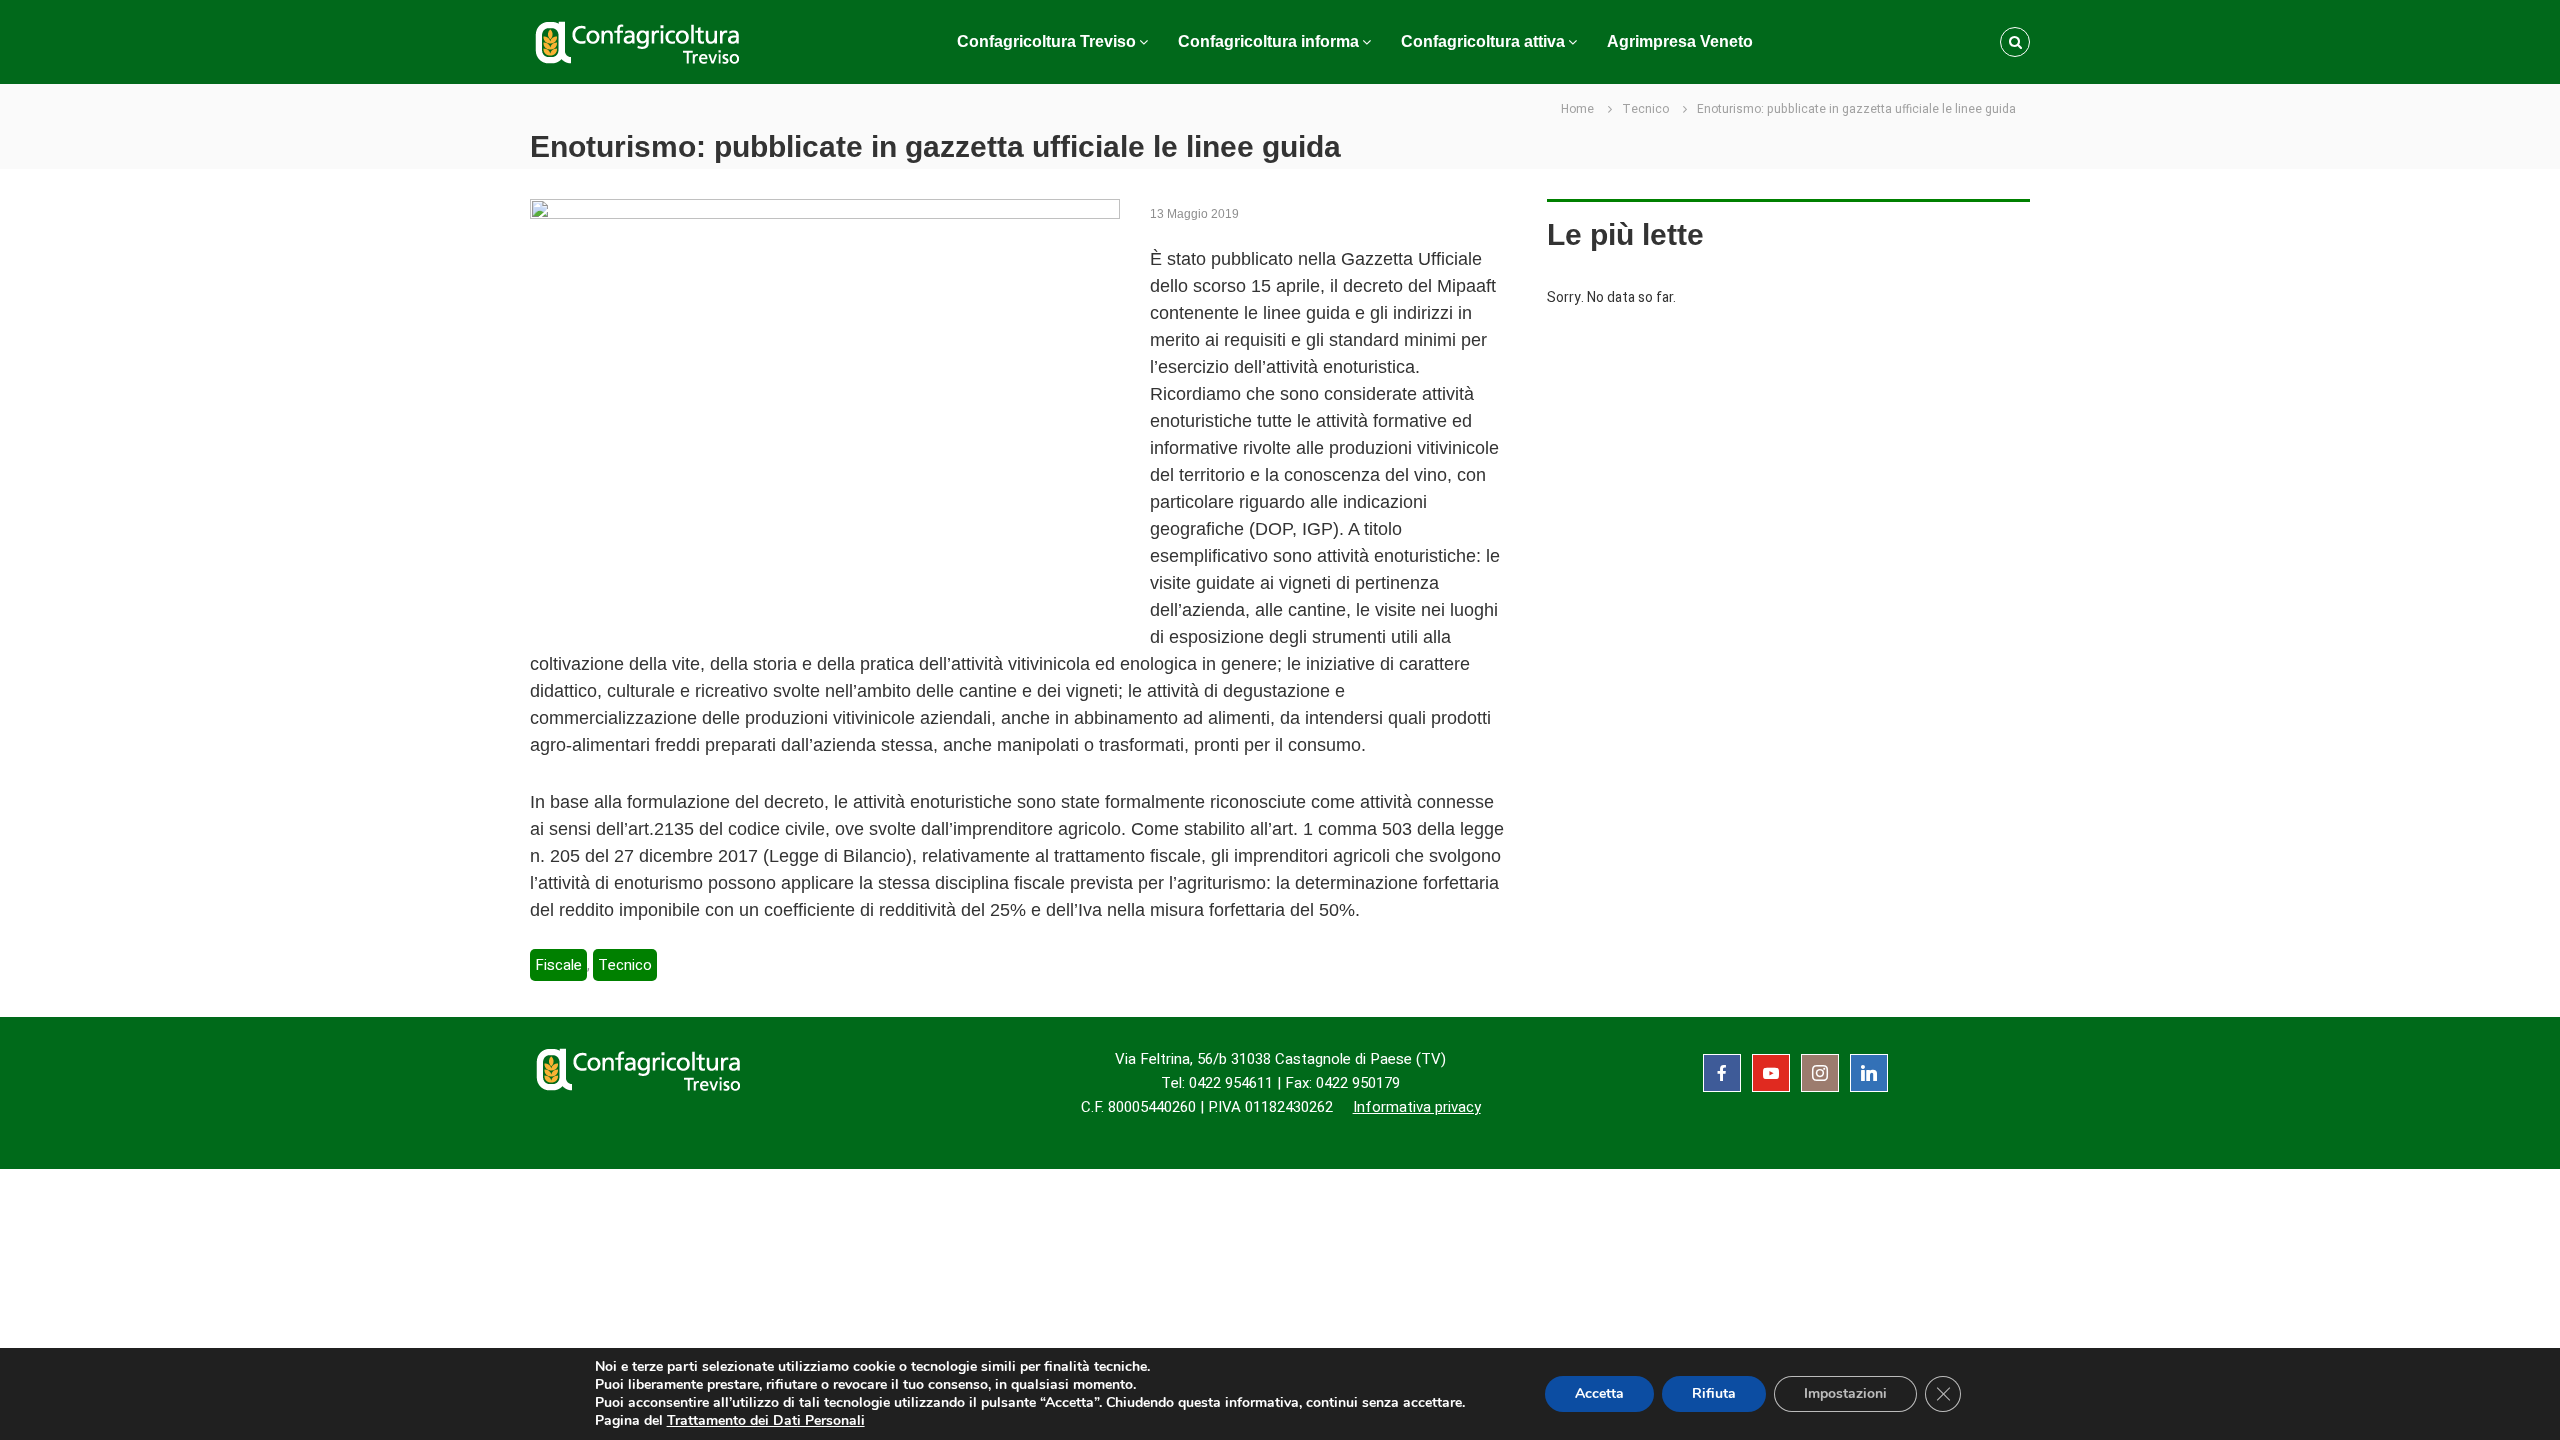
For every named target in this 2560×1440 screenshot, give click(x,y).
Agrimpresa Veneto (1680, 41)
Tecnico (1645, 109)
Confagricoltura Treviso (1046, 41)
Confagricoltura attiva (1483, 41)
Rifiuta (1714, 1393)
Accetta (1599, 1393)
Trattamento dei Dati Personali (766, 1420)
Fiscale (558, 965)
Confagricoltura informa (1268, 41)
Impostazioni (1845, 1393)
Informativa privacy (1417, 1107)
